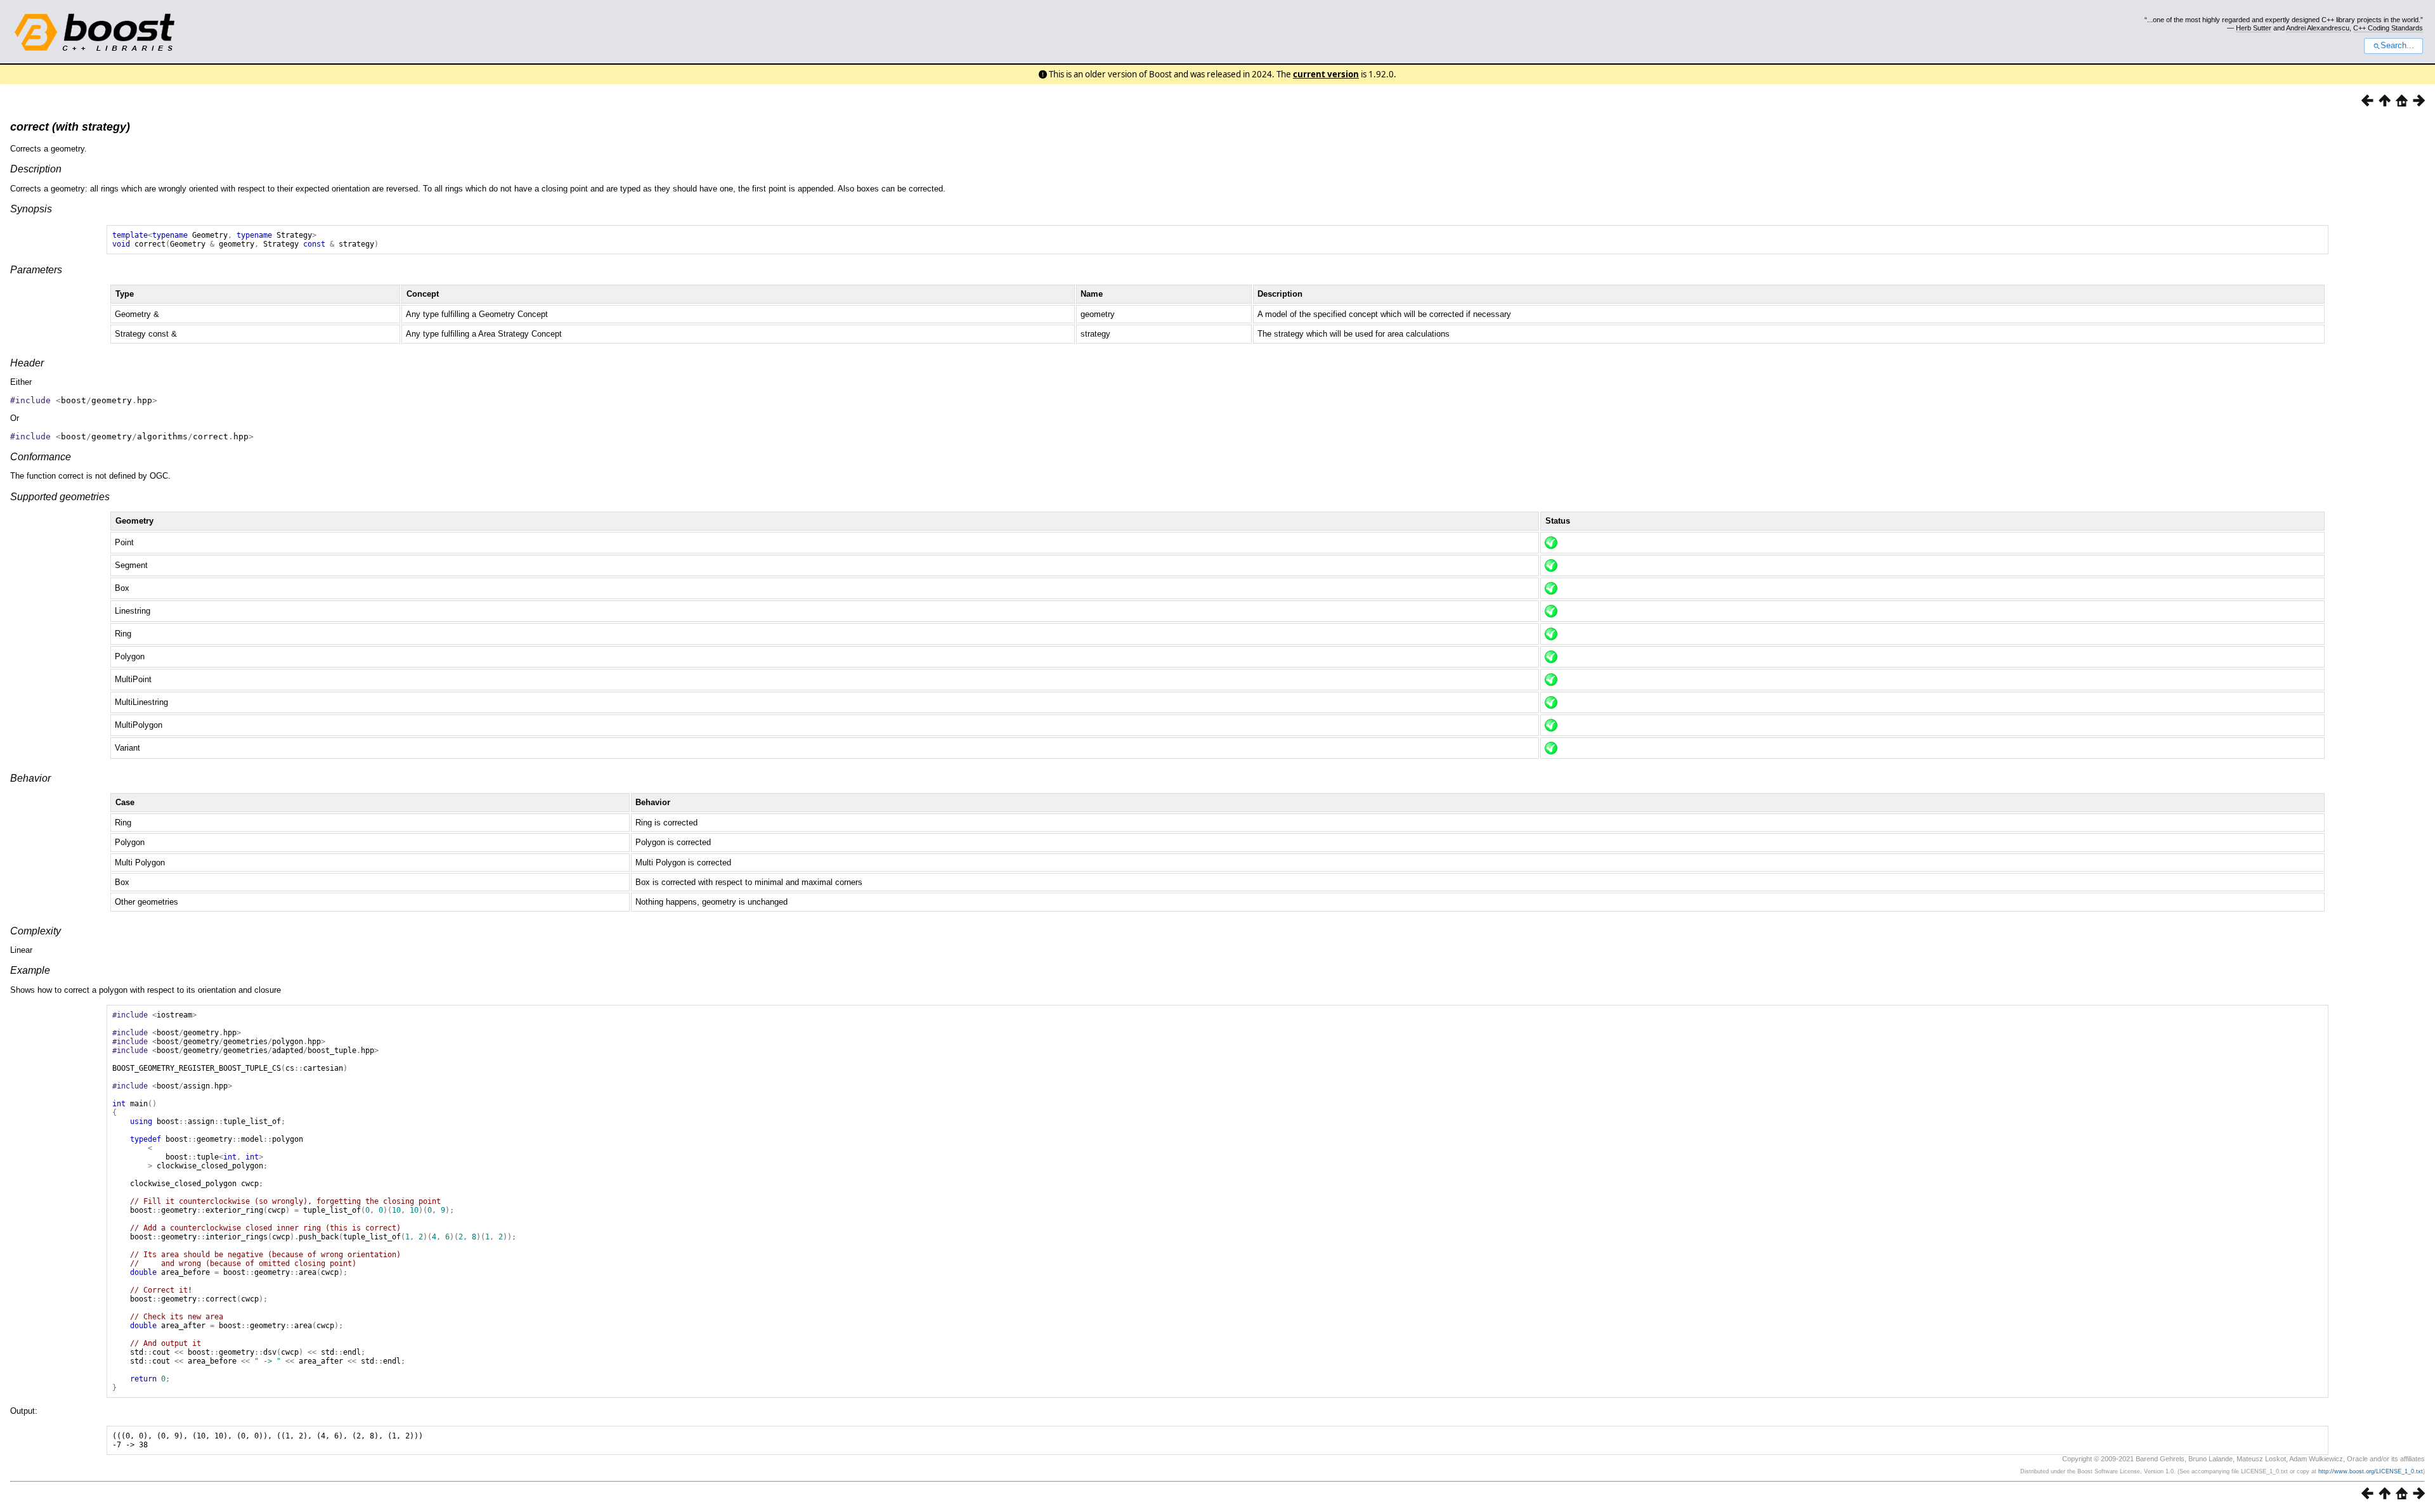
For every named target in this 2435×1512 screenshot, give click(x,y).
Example (30, 970)
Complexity (36, 931)
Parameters (36, 270)
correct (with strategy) (70, 127)
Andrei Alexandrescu (2318, 28)
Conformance (41, 457)
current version (1326, 74)
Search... (2397, 46)
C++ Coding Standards (2388, 28)
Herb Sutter (2254, 28)
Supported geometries (60, 497)
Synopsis (31, 209)
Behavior (30, 778)
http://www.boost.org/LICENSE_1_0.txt (2371, 1471)
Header (27, 363)
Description (36, 169)
